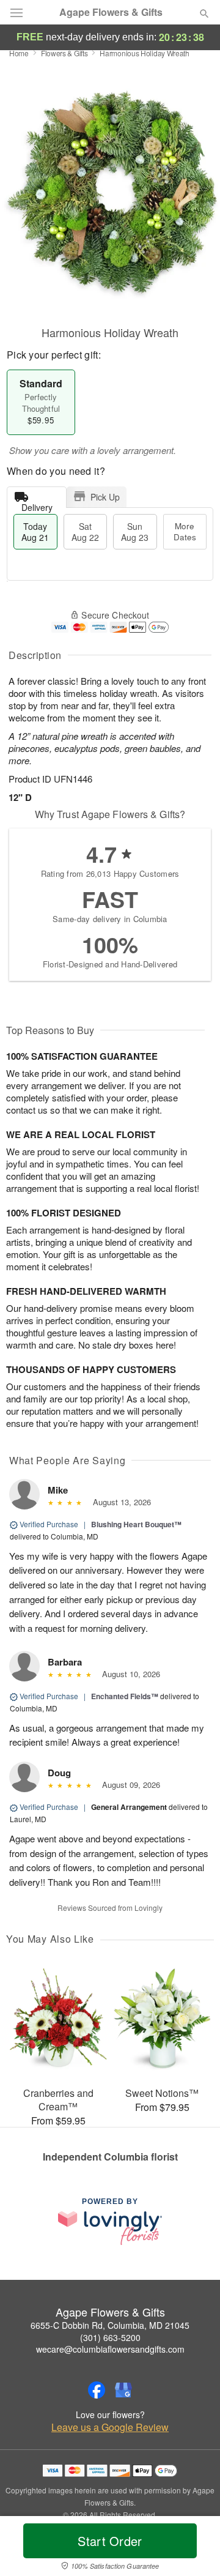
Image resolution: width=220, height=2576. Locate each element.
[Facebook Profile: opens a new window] (97, 2390)
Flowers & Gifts (64, 53)
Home (19, 53)
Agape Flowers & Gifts (111, 12)
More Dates (185, 531)
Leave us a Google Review (110, 2427)
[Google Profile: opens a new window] (123, 2390)
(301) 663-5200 (110, 2337)
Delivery (37, 504)
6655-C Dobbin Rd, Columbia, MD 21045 (110, 2325)
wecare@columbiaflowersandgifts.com (110, 2349)
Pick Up (105, 497)
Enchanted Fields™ (125, 1696)
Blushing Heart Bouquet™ (136, 1524)
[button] (194, 2548)
